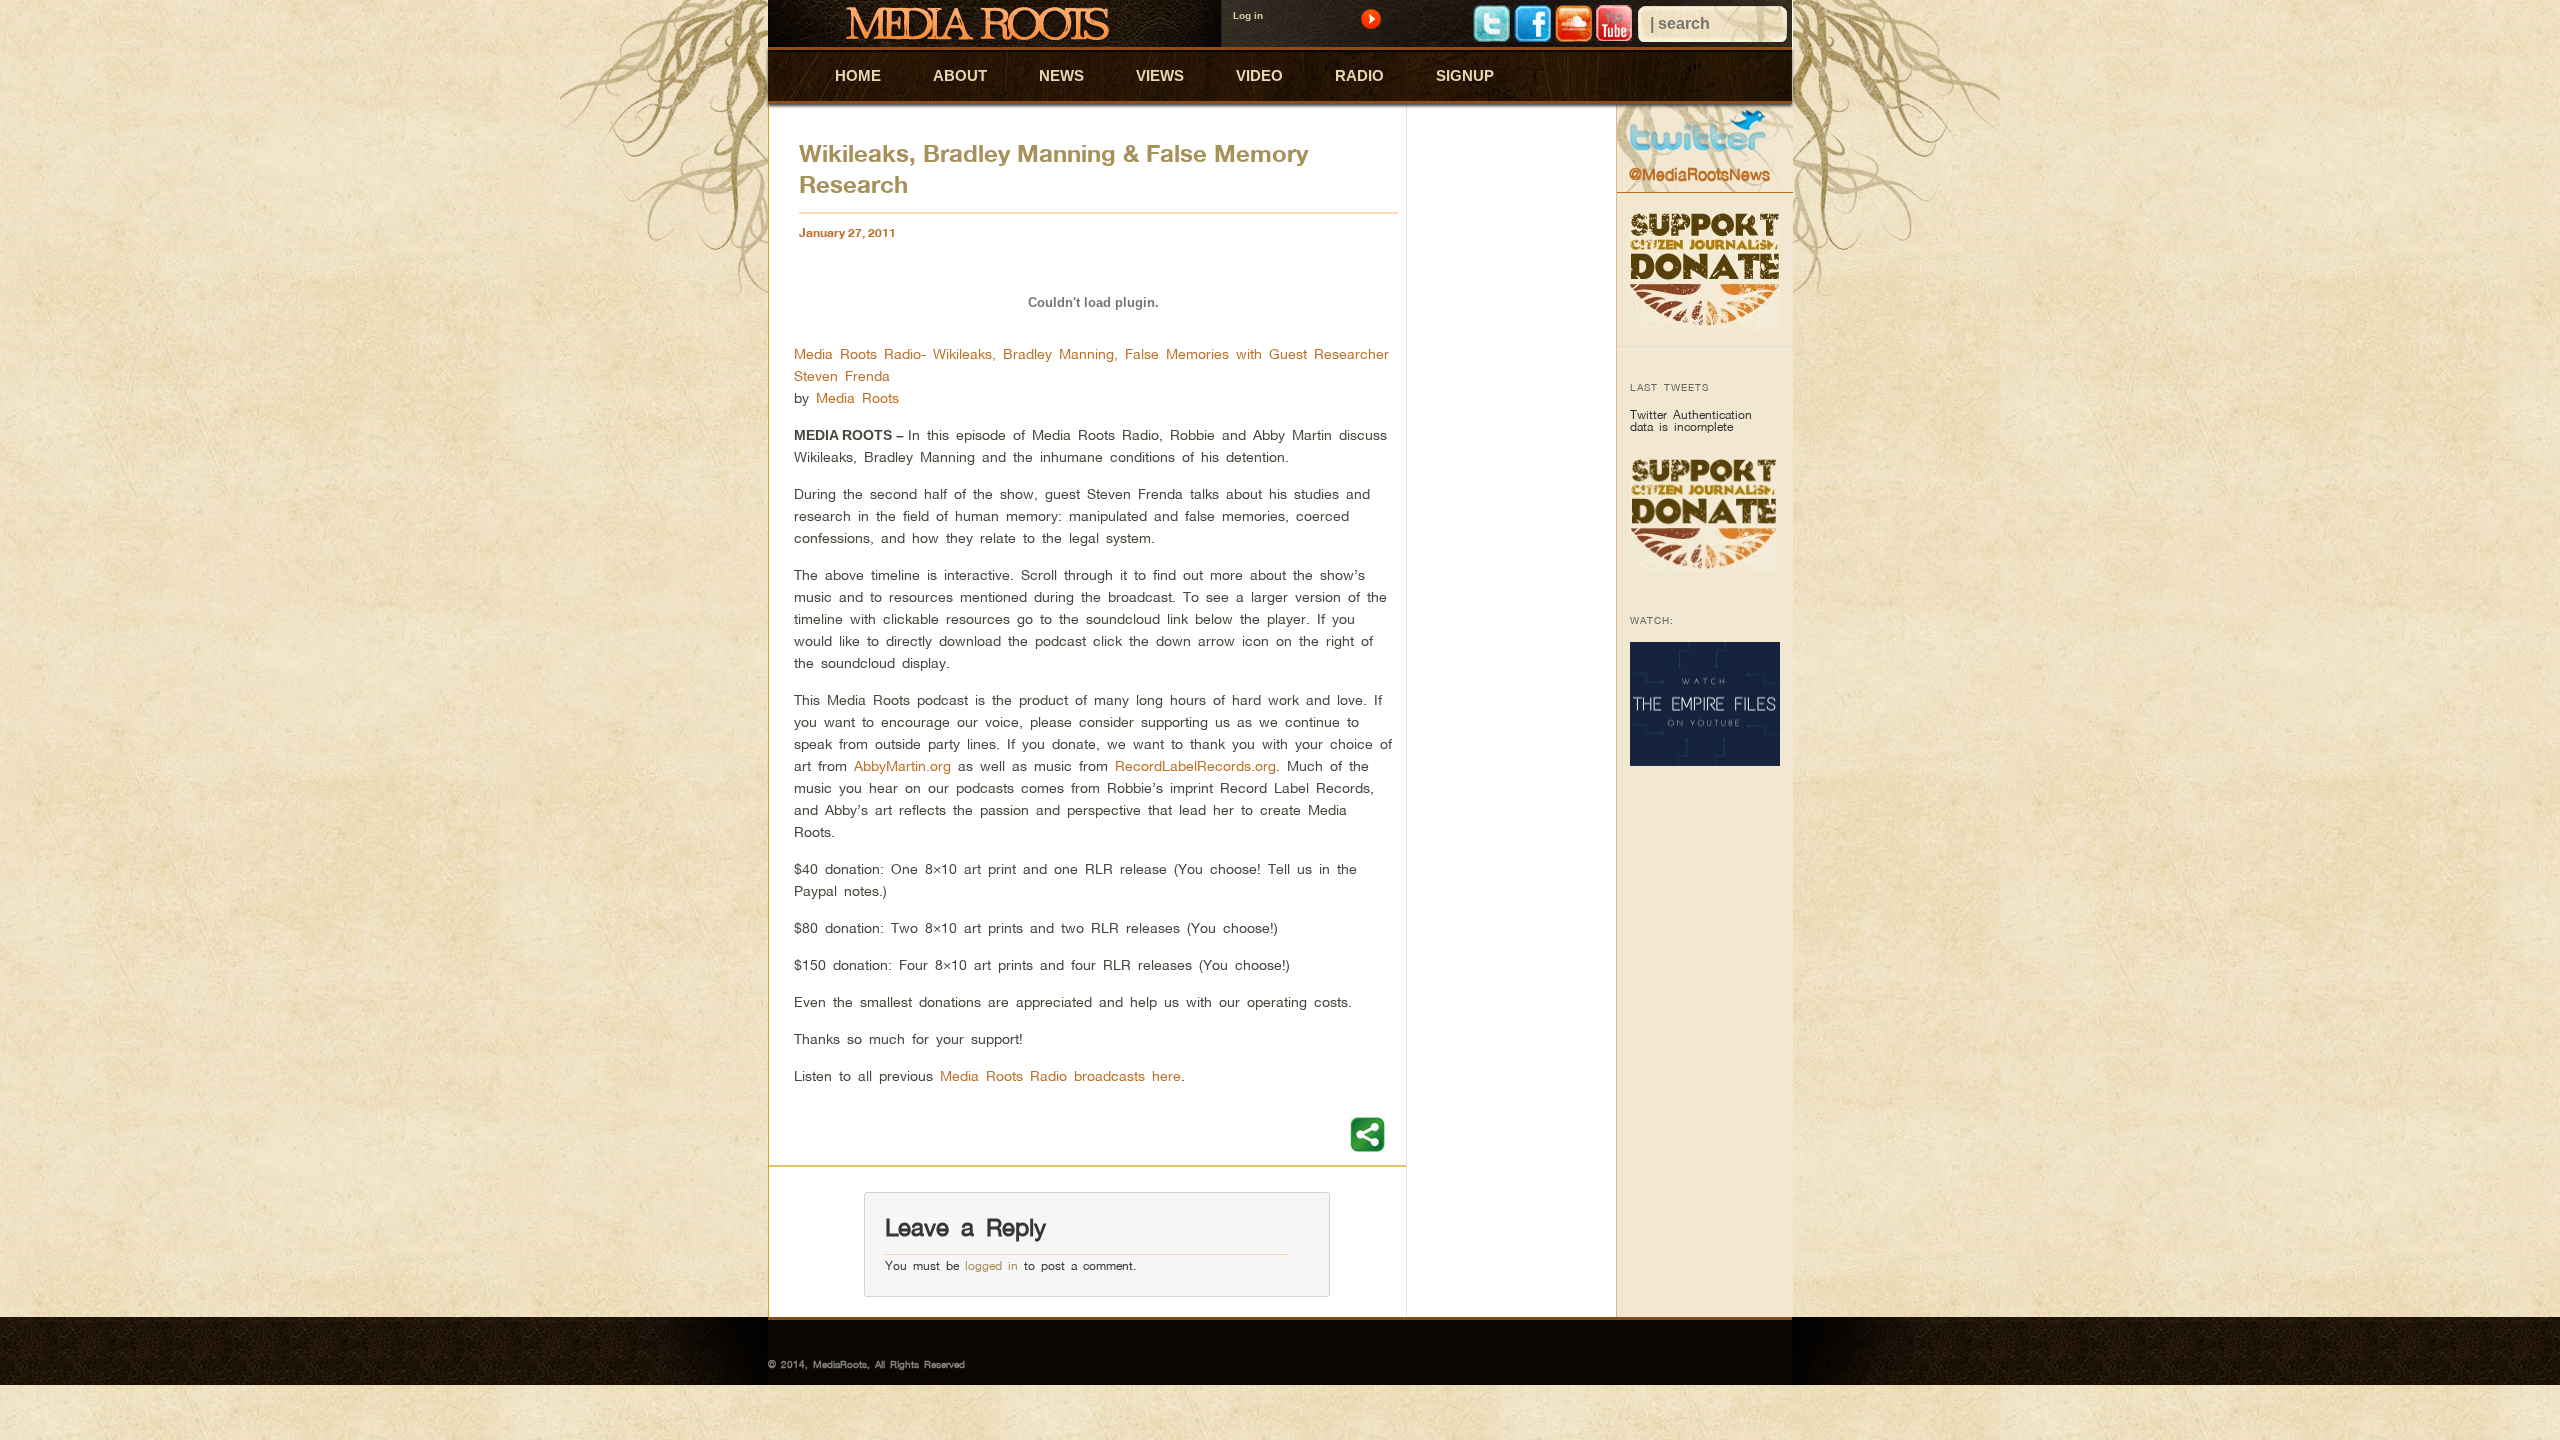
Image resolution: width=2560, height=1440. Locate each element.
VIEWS (1160, 75)
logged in (991, 1265)
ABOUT (960, 75)
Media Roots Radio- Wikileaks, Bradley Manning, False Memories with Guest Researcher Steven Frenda (1091, 364)
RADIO (1359, 75)
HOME (858, 75)
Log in (1248, 15)
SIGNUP (1465, 75)
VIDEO (1259, 75)
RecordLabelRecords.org (1195, 765)
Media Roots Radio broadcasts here (1060, 1075)
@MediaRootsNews (1699, 174)
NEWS (1061, 75)
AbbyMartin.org (902, 765)
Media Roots (857, 397)
